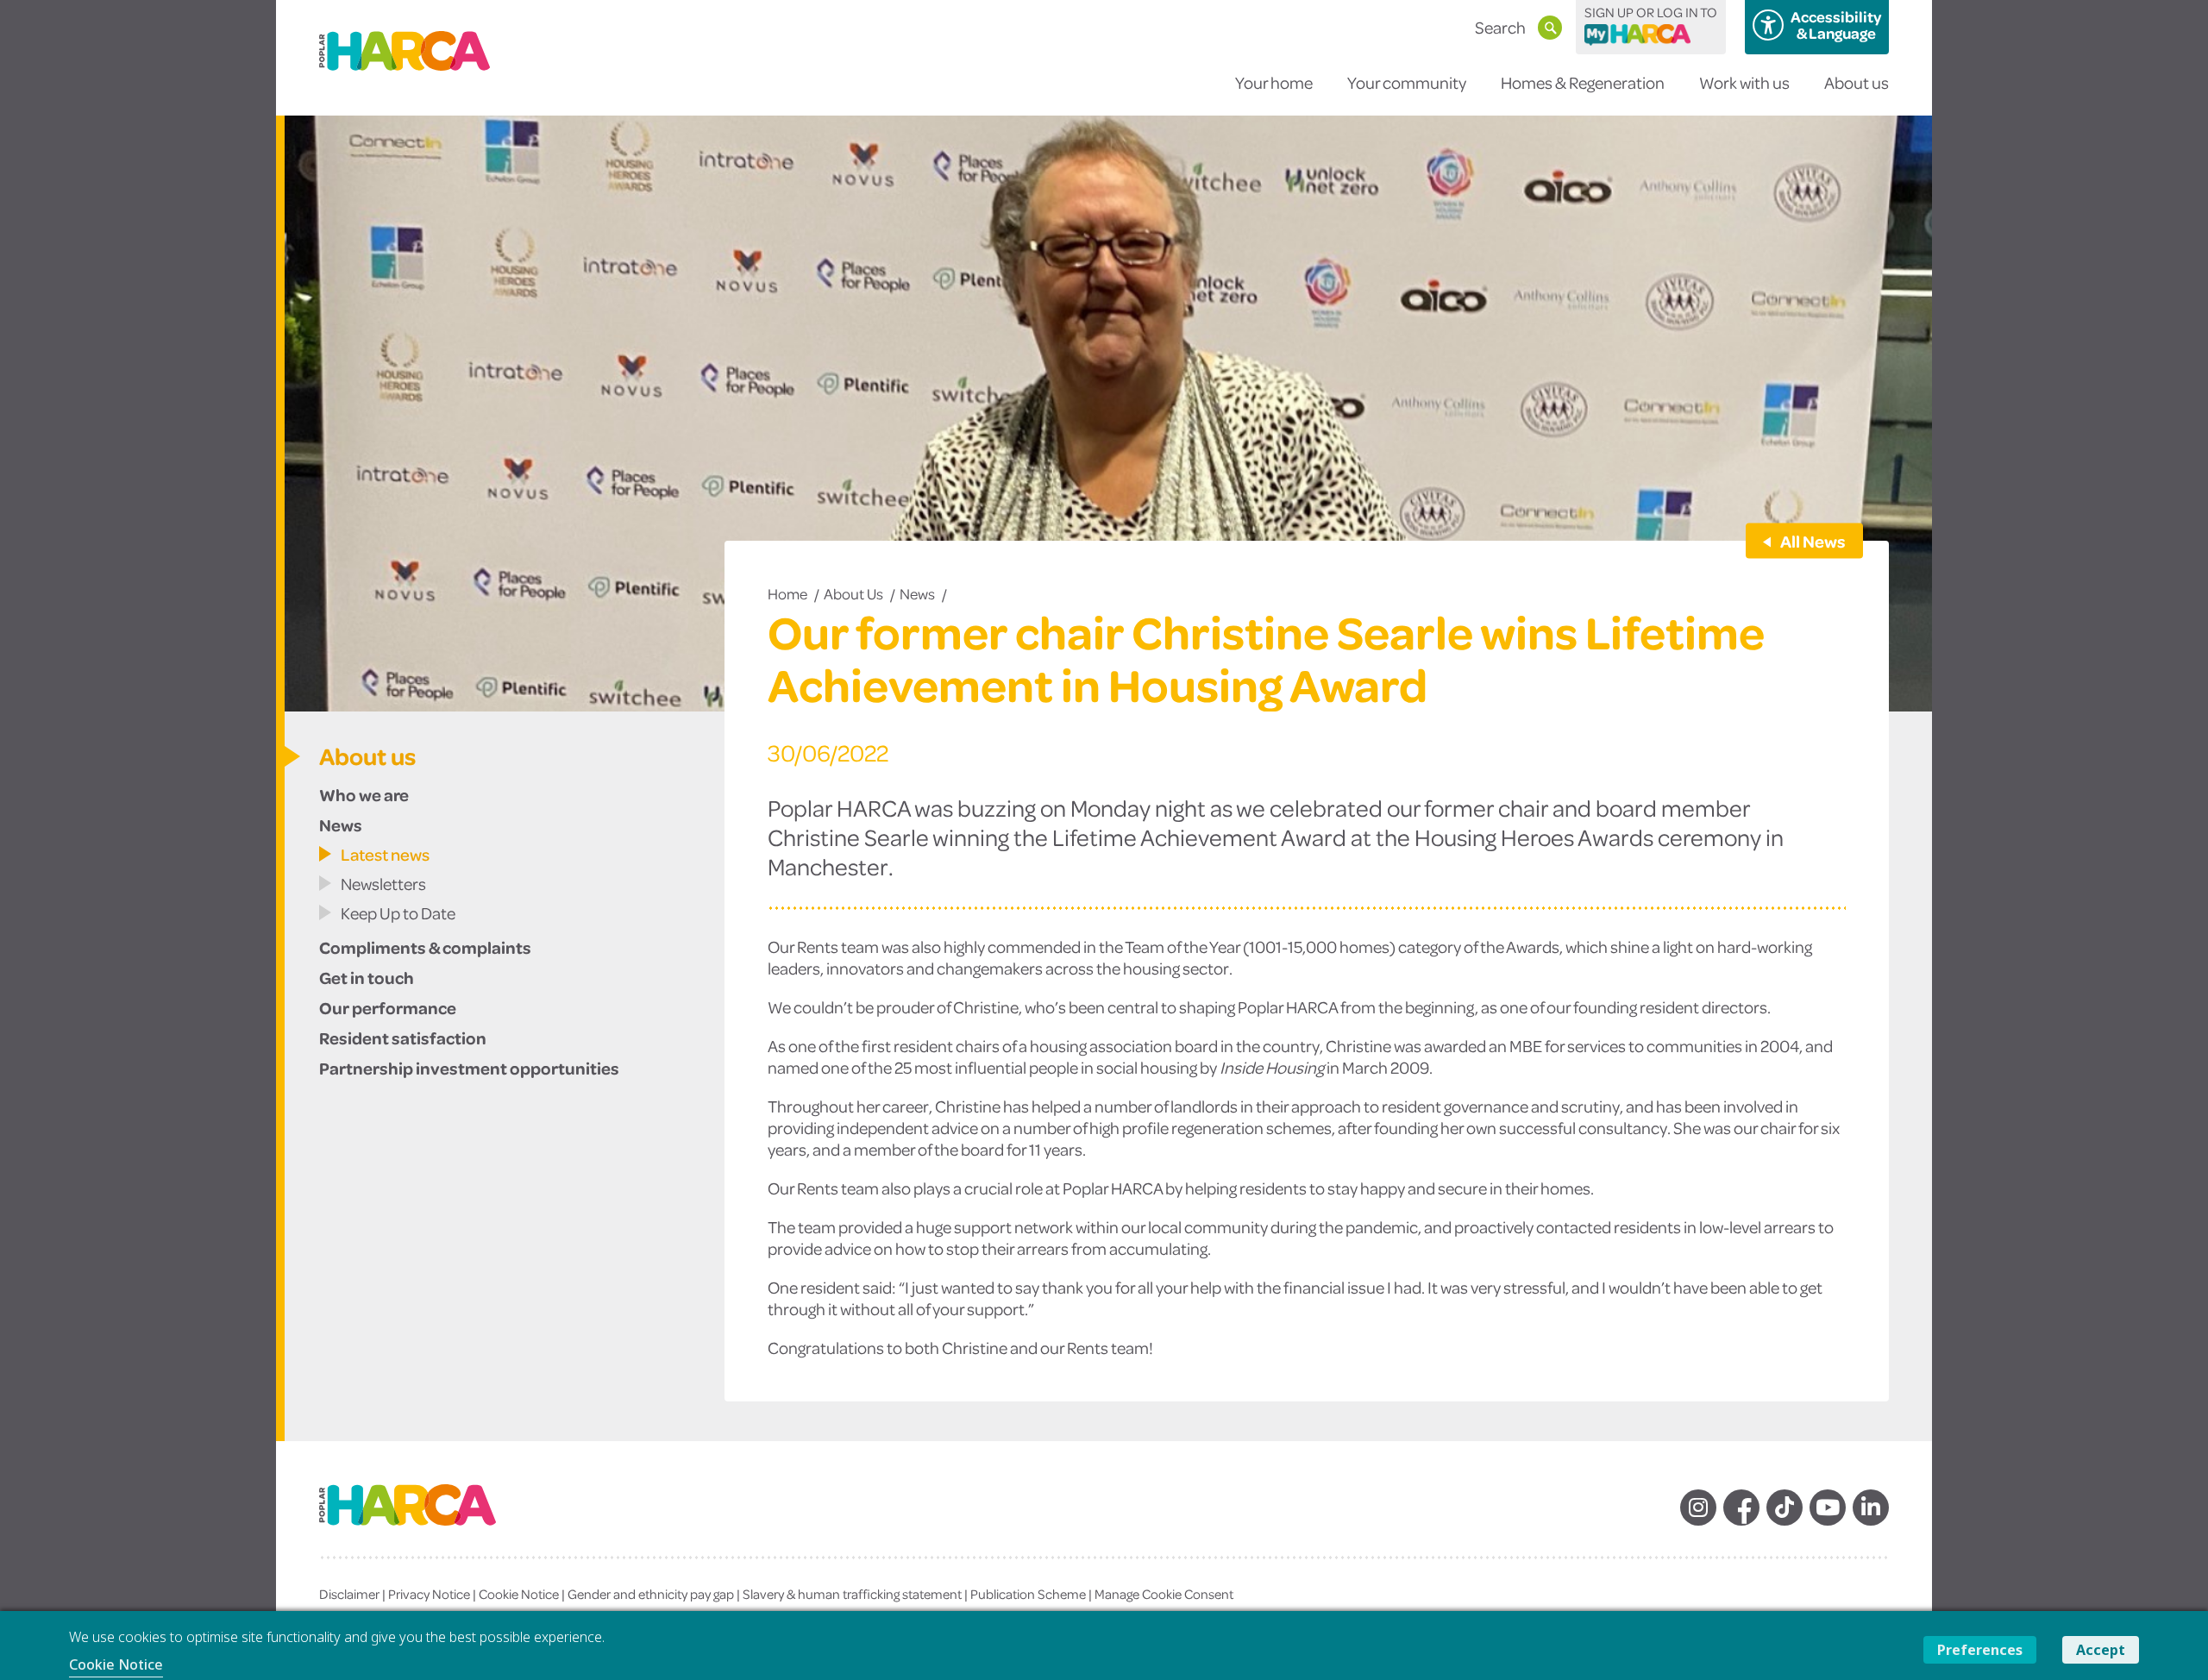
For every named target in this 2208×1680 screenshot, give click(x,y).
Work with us (1744, 82)
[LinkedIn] (1871, 1508)
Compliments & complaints (425, 947)
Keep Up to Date (398, 913)
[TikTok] (1785, 1508)
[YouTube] (1828, 1508)
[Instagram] (1698, 1508)
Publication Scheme (1028, 1594)
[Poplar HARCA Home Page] (425, 1519)
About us (1857, 82)
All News (1812, 541)
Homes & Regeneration (1583, 82)
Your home (1274, 82)
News (917, 593)
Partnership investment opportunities (469, 1068)
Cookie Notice (519, 1594)
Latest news (385, 854)
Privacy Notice (429, 1594)
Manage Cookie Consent (1164, 1594)
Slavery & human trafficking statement (852, 1594)
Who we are (364, 794)
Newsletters (383, 884)
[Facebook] (1741, 1508)
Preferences (1980, 1650)
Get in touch (367, 977)
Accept (2101, 1650)
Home (787, 593)
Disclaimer (349, 1594)
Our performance (388, 1007)
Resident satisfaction (403, 1037)
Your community (1407, 82)
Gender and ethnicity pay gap (651, 1594)
